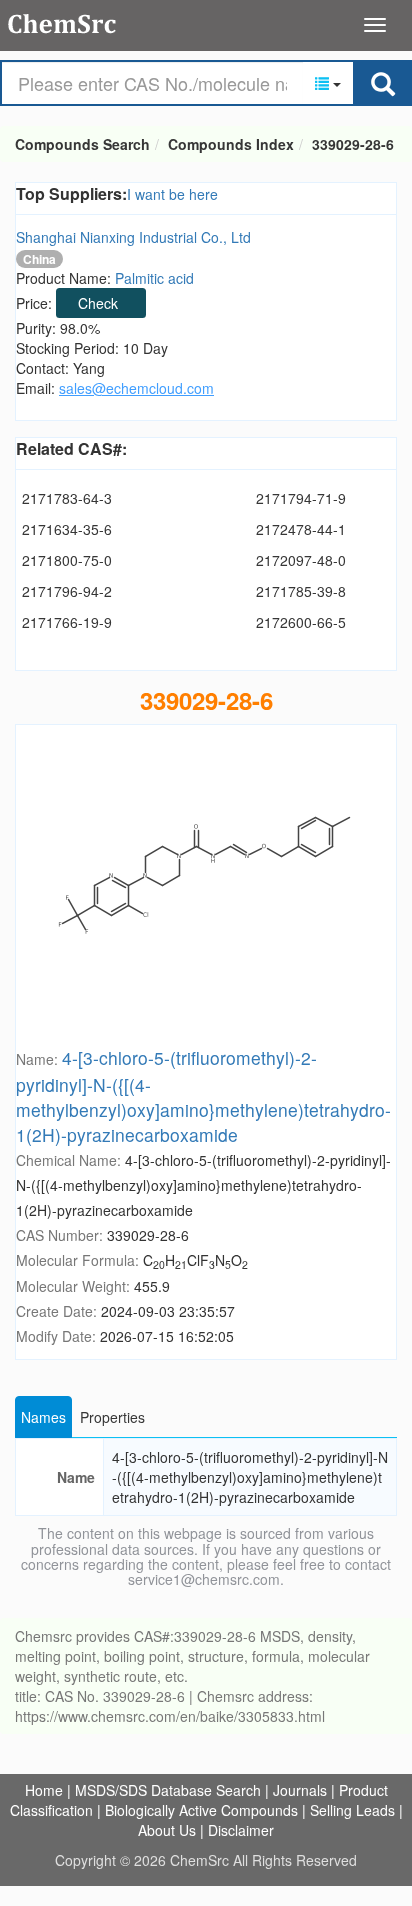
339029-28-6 (353, 144)
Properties (112, 1417)
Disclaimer (241, 1830)
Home (44, 1790)
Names (43, 1417)
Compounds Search (62, 24)
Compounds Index (231, 144)
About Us (167, 1830)
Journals (300, 1790)
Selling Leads (352, 1810)
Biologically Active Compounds (201, 1810)
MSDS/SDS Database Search (168, 1790)
